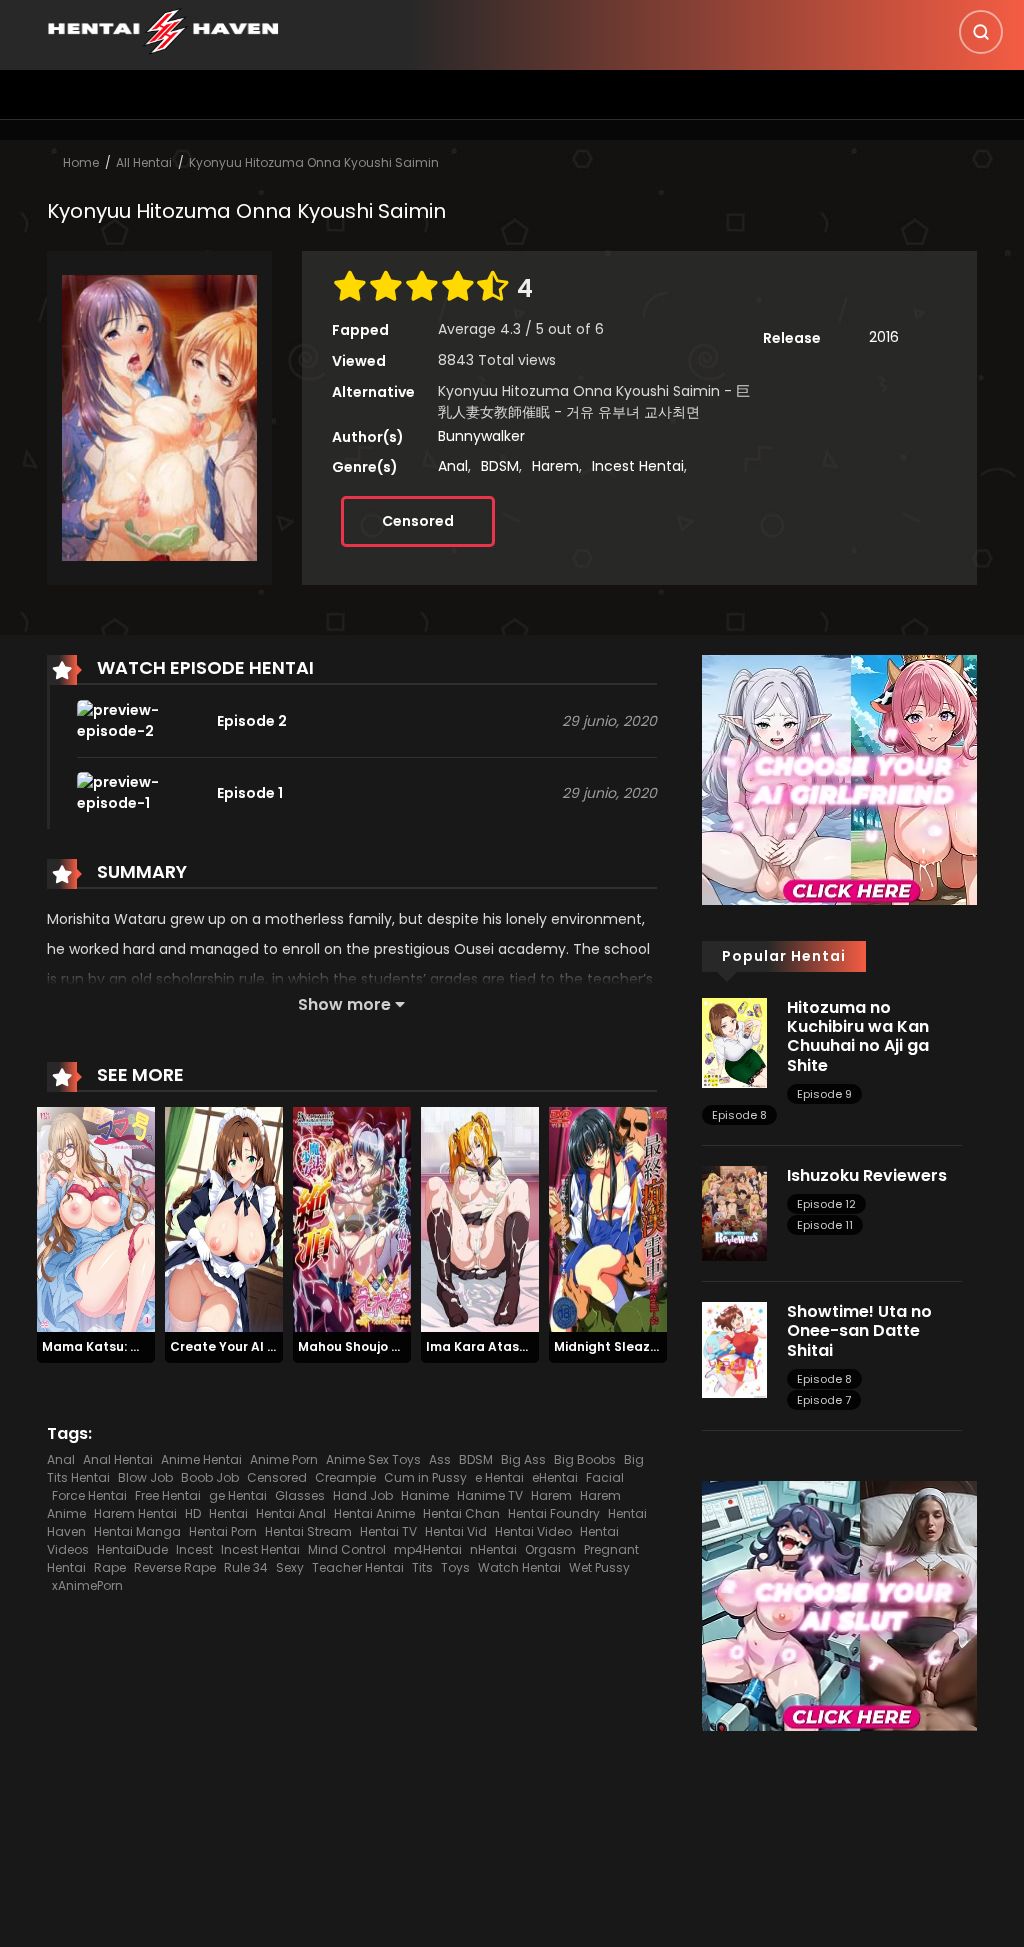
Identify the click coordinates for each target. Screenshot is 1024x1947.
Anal (453, 466)
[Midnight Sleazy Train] (608, 1219)
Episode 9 (824, 1094)
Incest (194, 1549)
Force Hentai (89, 1495)
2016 (884, 337)
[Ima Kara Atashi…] (480, 1219)
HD (193, 1513)
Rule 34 (246, 1567)
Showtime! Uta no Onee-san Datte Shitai (859, 1330)
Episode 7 (824, 1400)
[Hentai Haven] (163, 30)
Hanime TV (490, 1495)
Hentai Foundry (554, 1513)
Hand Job (363, 1495)
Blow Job (145, 1477)
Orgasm (550, 1549)
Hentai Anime (374, 1513)
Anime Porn (284, 1459)
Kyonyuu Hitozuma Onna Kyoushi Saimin (314, 162)
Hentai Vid (456, 1531)
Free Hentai (168, 1495)
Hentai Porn (223, 1531)
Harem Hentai (135, 1513)
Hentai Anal (291, 1513)
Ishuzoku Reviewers (867, 1175)
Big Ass (523, 1459)
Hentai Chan (461, 1513)
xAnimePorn (87, 1585)
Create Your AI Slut (231, 1346)
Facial (605, 1477)
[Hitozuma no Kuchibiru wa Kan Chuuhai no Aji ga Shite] (734, 1042)
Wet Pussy (599, 1567)
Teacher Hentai (358, 1567)
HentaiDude (132, 1549)
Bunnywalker (481, 436)
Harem (555, 466)
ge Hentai (238, 1495)
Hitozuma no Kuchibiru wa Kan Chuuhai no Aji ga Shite (858, 1036)
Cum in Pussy (425, 1477)
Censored (418, 521)
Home (81, 162)
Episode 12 (826, 1204)
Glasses (300, 1495)
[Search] (981, 32)
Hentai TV (388, 1531)
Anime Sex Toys (373, 1459)
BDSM (500, 466)
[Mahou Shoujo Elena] (352, 1219)
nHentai (493, 1549)
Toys (455, 1567)
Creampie (345, 1477)
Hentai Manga (137, 1531)
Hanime (425, 1495)
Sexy (290, 1567)
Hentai (228, 1513)
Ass (440, 1459)
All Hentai (144, 162)
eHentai (555, 1477)
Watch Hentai (519, 1567)
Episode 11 (825, 1225)
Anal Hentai (118, 1459)
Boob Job (210, 1477)
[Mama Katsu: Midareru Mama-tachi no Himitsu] (96, 1219)
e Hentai (499, 1477)
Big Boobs (585, 1459)
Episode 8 (739, 1115)
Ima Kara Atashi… (482, 1346)
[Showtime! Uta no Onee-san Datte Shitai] (734, 1349)
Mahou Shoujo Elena (362, 1346)
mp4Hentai (428, 1549)
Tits (422, 1567)
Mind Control (347, 1549)
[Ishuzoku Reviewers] (734, 1212)
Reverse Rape (175, 1567)
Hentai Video (533, 1531)
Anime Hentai (201, 1459)
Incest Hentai (638, 466)
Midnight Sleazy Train (623, 1346)
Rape (110, 1567)
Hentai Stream (308, 1531)
